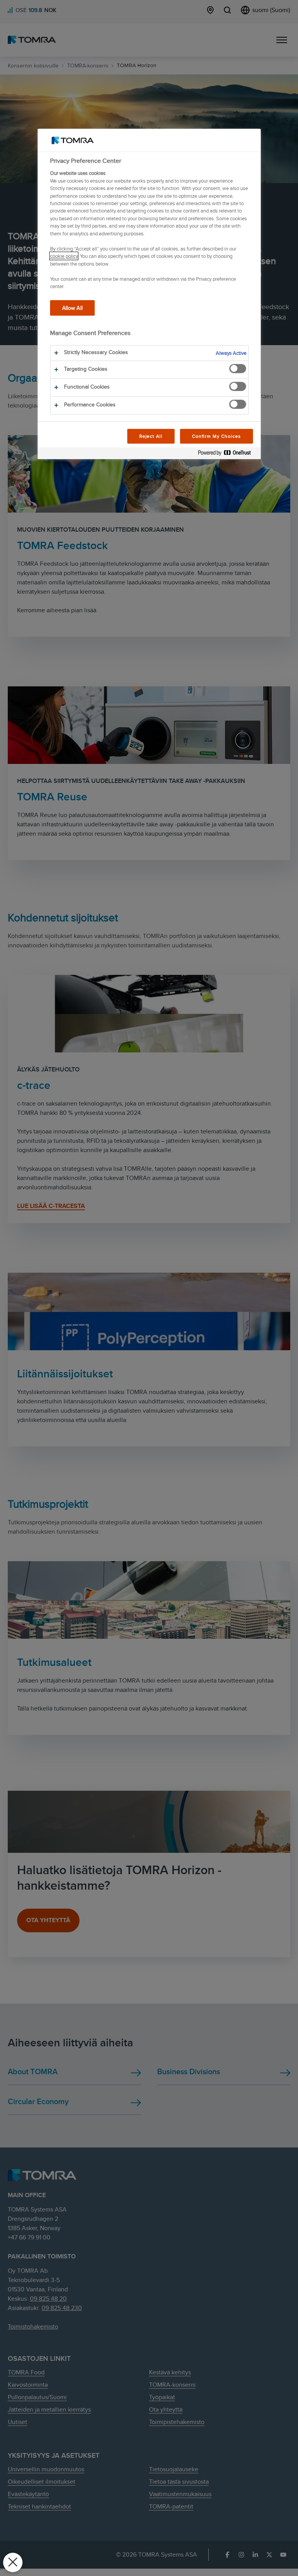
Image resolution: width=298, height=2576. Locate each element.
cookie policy (64, 256)
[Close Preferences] (13, 2562)
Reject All (151, 436)
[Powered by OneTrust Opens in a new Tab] (227, 454)
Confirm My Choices (216, 436)
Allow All (72, 308)
